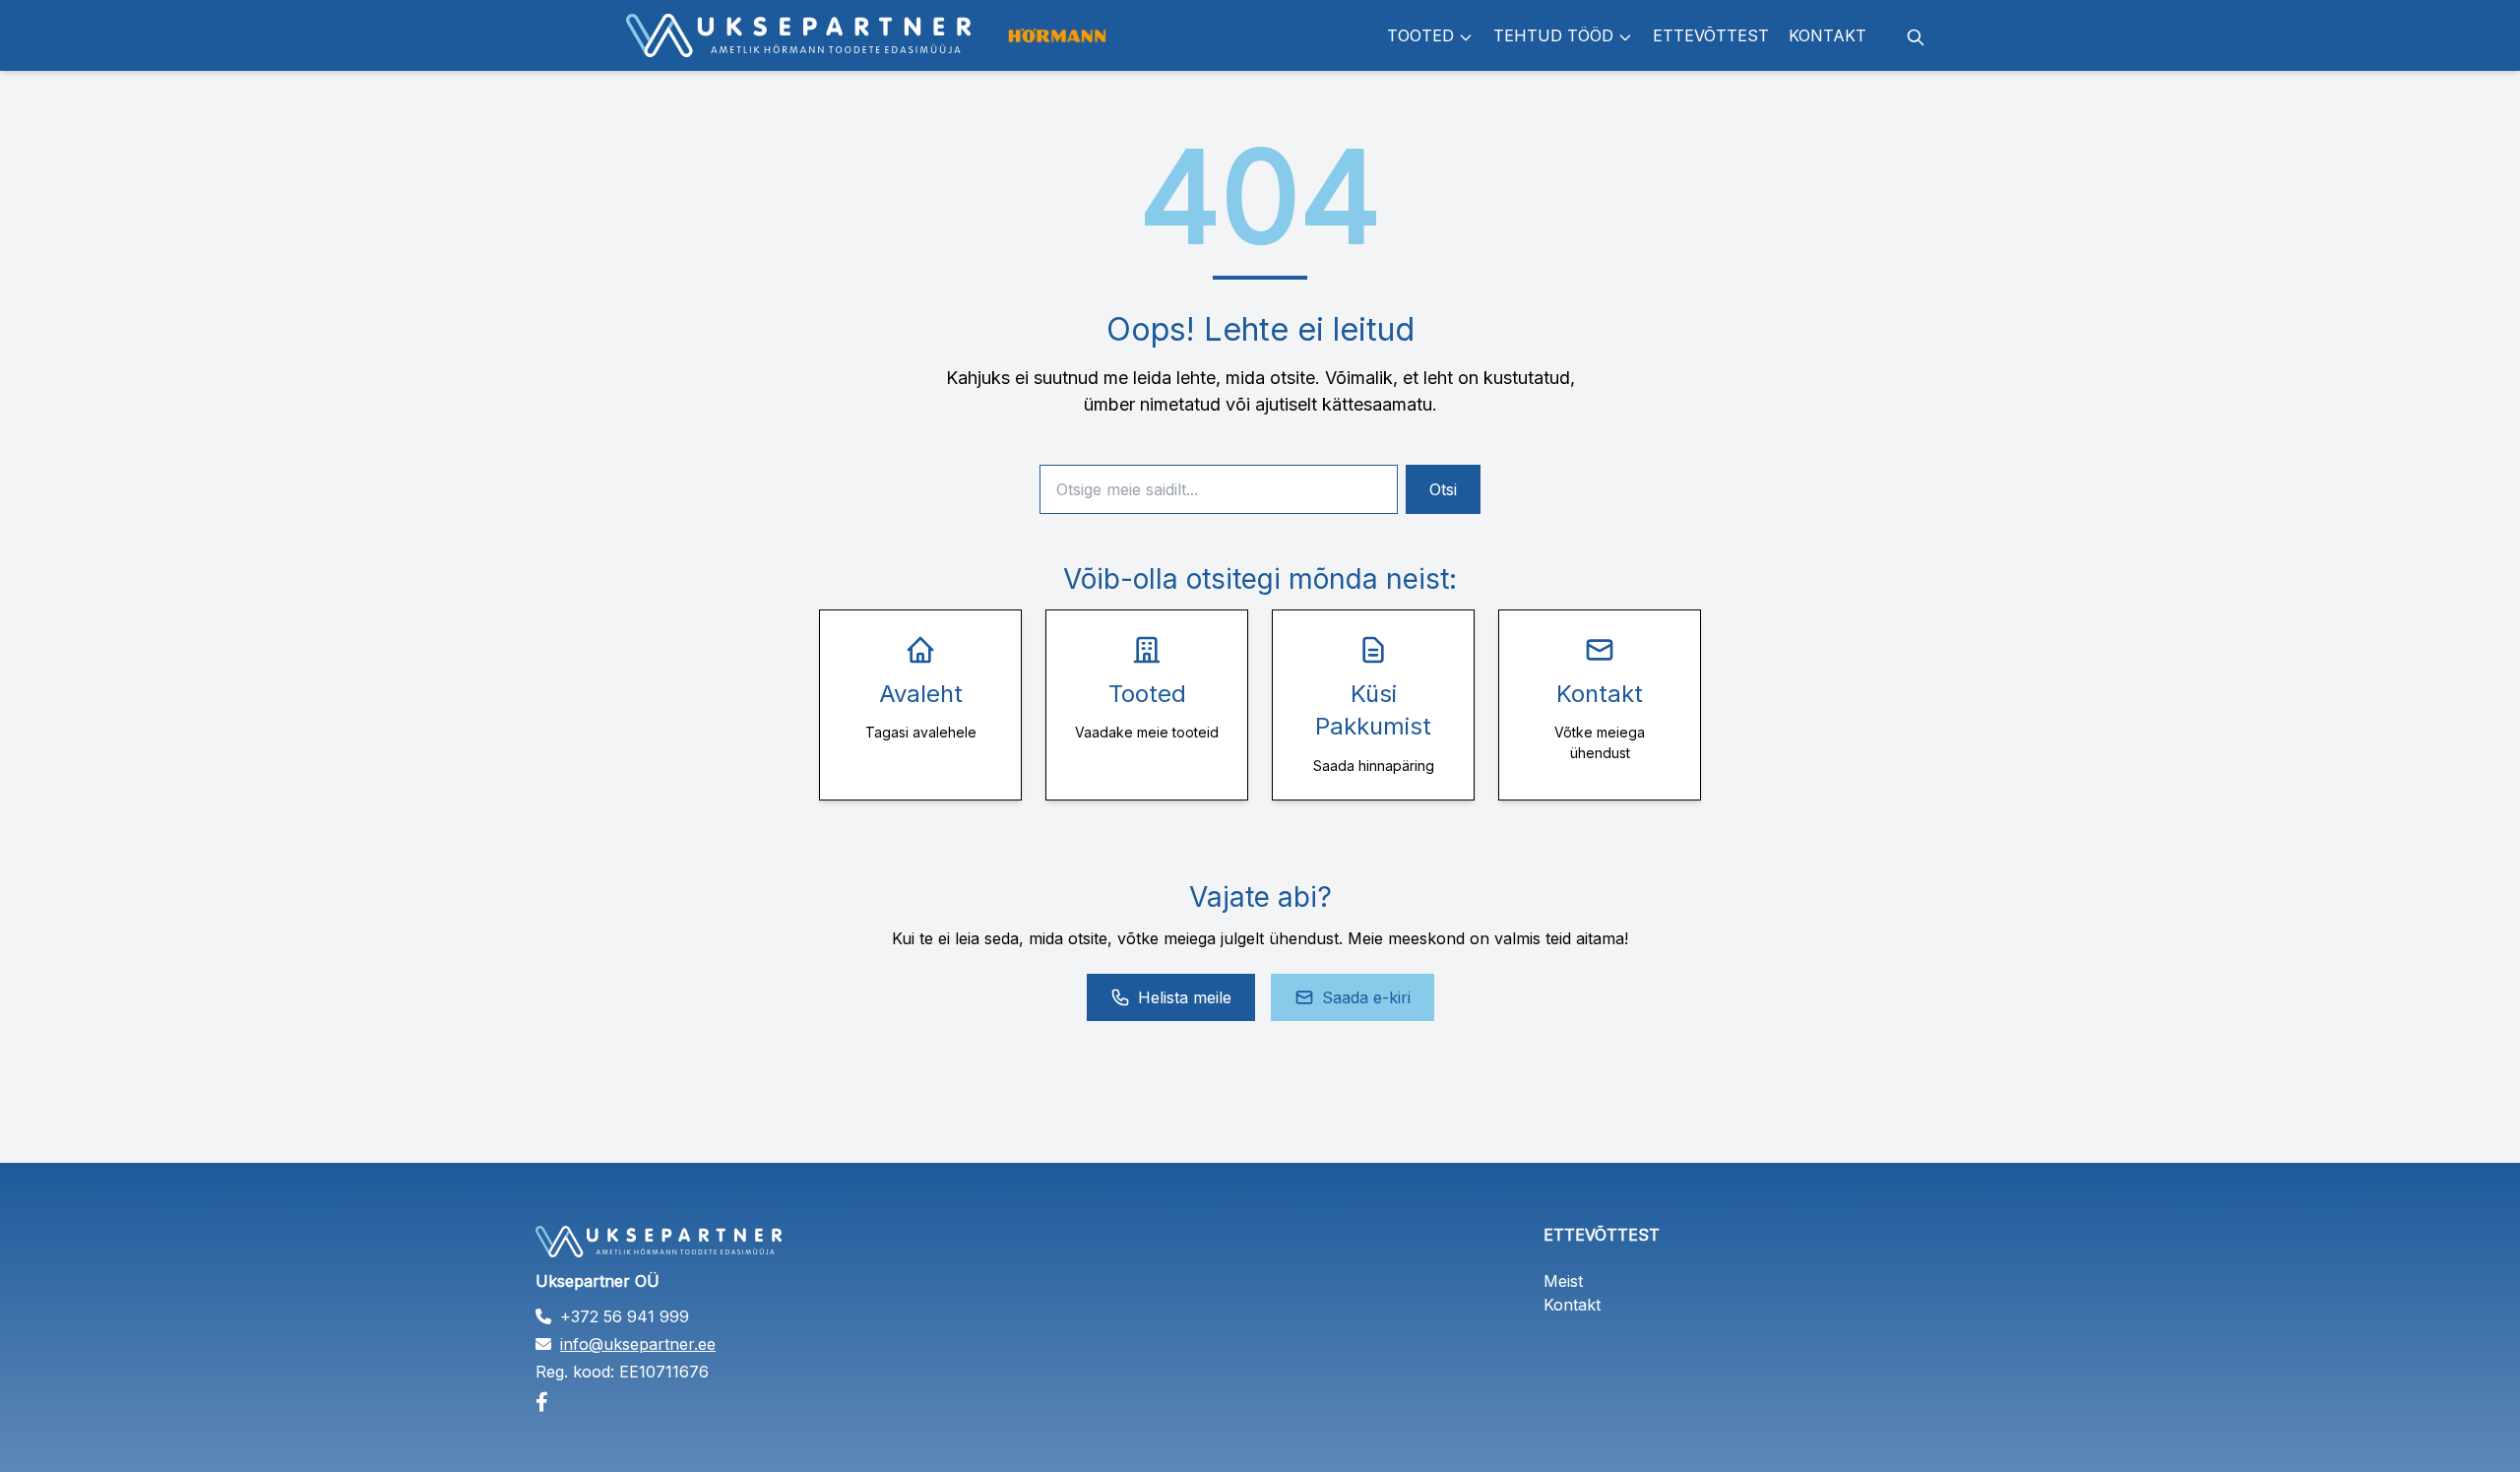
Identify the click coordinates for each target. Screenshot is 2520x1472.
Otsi (1443, 489)
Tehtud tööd (1553, 35)
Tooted (1420, 35)
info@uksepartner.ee (638, 1344)
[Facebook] (756, 1402)
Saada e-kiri (1366, 997)
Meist (1563, 1281)
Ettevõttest (1711, 35)
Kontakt (1827, 35)
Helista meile (1185, 997)
